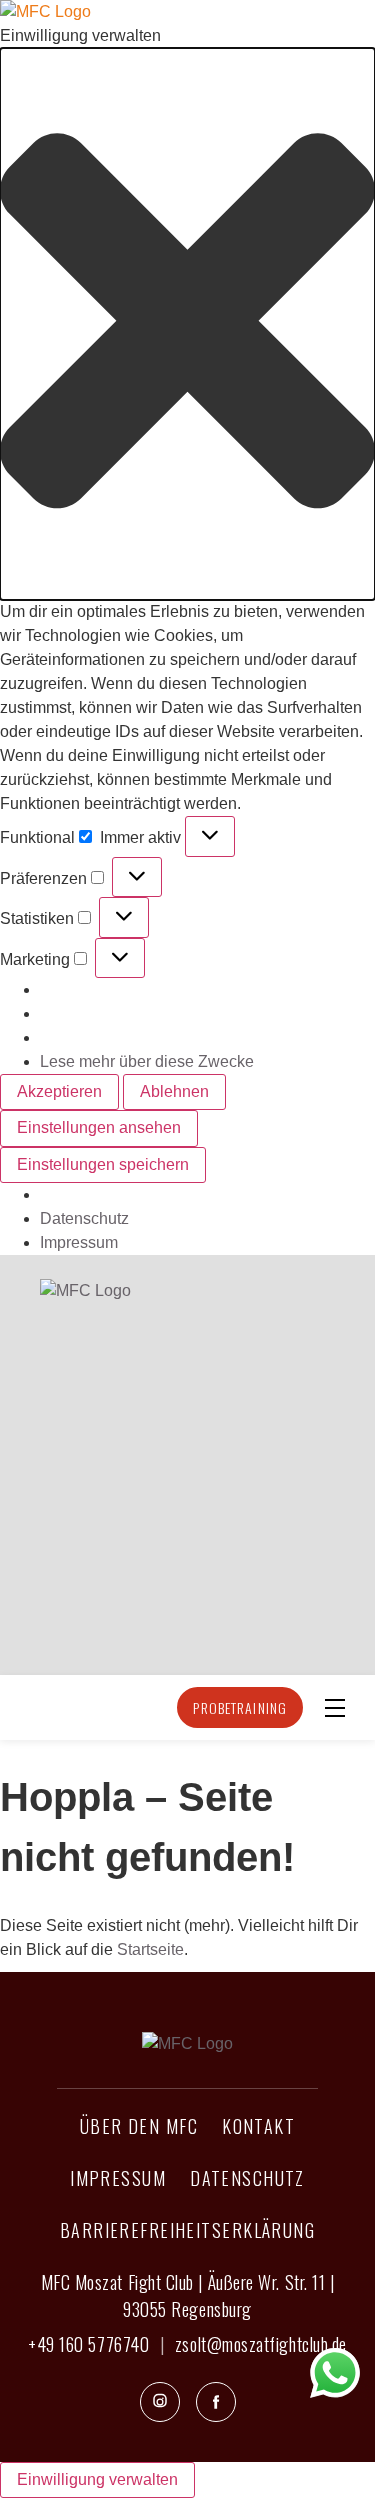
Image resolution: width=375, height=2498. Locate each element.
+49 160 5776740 (88, 2344)
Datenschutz (84, 1218)
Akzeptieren (59, 1091)
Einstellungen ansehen (99, 1127)
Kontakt (258, 2126)
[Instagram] (160, 2402)
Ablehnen (174, 1091)
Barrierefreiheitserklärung (187, 2230)
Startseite (150, 1949)
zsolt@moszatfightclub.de (261, 2344)
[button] (187, 324)
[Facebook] (216, 2402)
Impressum (79, 1242)
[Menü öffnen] (335, 1708)
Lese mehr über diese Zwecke (147, 1061)
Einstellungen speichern (103, 1164)
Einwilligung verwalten (97, 2479)
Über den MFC (139, 2126)
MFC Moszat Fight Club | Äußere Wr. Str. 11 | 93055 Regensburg (188, 2295)
